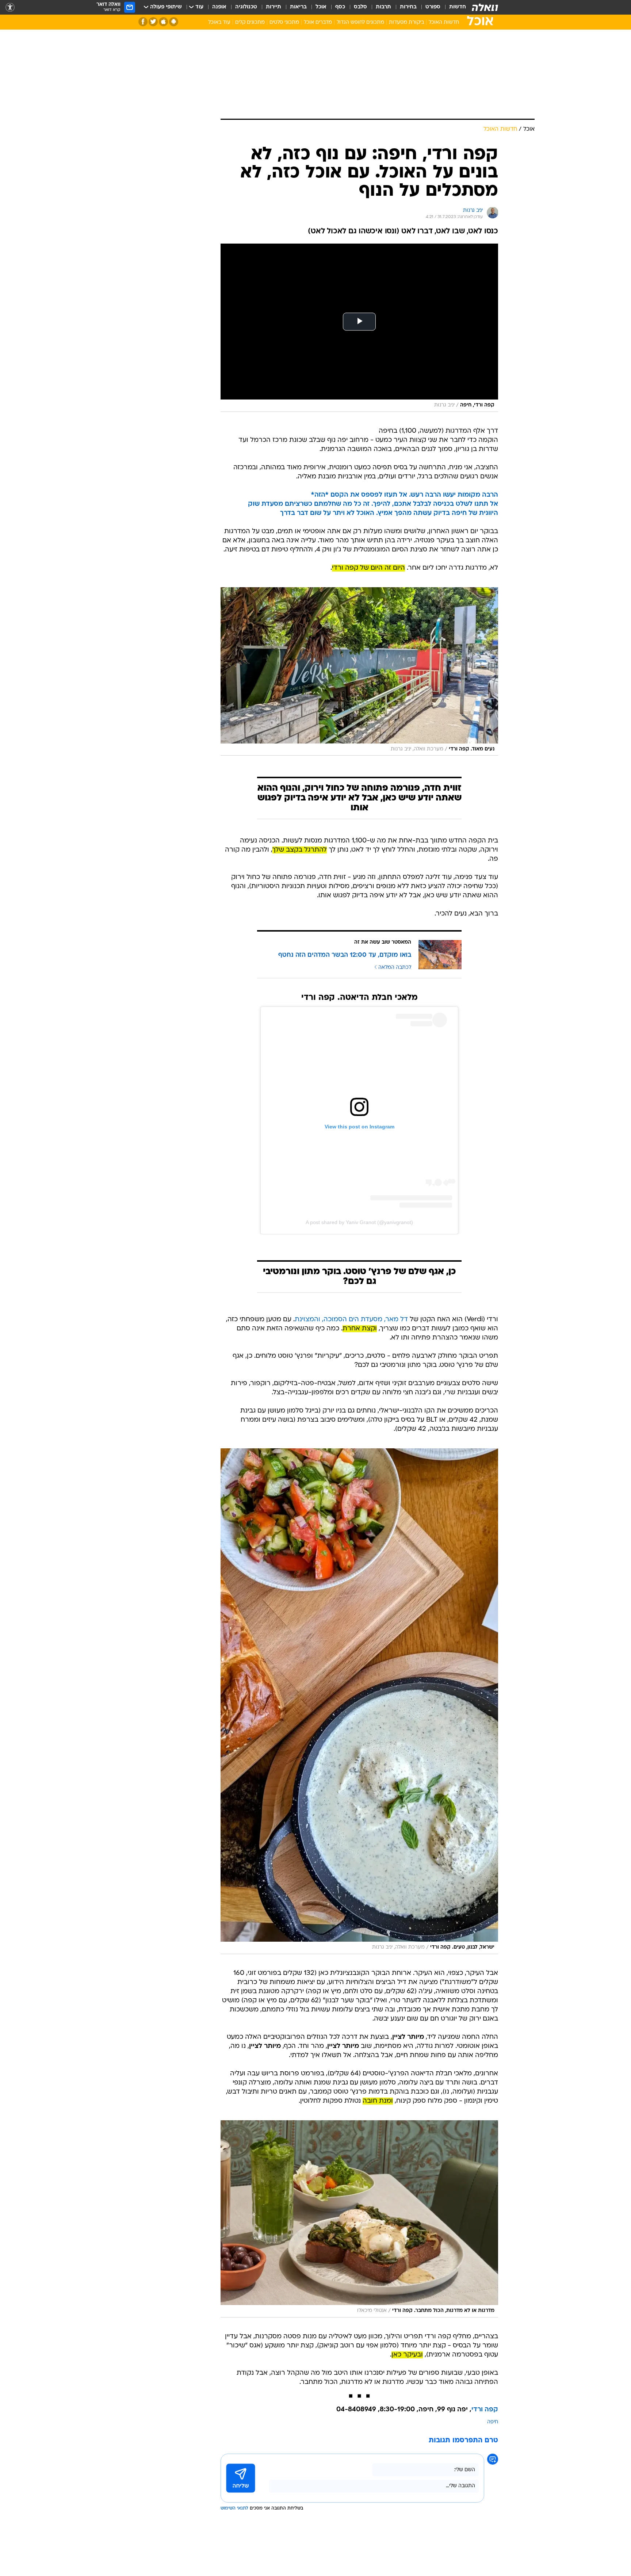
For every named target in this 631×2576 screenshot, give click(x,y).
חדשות (458, 7)
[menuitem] (453, 7)
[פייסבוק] (143, 22)
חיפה (493, 2422)
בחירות (408, 7)
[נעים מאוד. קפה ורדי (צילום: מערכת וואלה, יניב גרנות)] (359, 671)
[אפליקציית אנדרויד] (174, 22)
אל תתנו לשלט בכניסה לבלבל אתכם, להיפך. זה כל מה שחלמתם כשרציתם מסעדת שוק (373, 504)
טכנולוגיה (246, 7)
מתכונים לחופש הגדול (360, 22)
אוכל (321, 7)
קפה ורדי (485, 2410)
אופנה (219, 7)
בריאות (298, 7)
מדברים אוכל (318, 22)
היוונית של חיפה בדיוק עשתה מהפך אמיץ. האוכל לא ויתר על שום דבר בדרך (389, 513)
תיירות (274, 7)
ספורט (433, 7)
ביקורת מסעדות (406, 22)
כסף (340, 7)
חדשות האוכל (444, 22)
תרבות (383, 7)
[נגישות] (10, 7)
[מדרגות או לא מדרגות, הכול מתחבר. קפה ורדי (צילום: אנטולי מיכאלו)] (359, 2219)
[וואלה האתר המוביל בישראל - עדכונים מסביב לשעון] (485, 7)
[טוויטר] (153, 22)
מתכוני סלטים (284, 22)
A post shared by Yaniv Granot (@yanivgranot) (359, 1222)
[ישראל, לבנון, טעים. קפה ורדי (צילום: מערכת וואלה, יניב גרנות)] (359, 1701)
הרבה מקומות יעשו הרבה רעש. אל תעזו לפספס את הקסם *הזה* (404, 495)
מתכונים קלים (250, 22)
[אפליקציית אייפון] (163, 22)
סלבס (360, 7)
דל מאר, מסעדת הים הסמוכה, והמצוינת (351, 1320)
